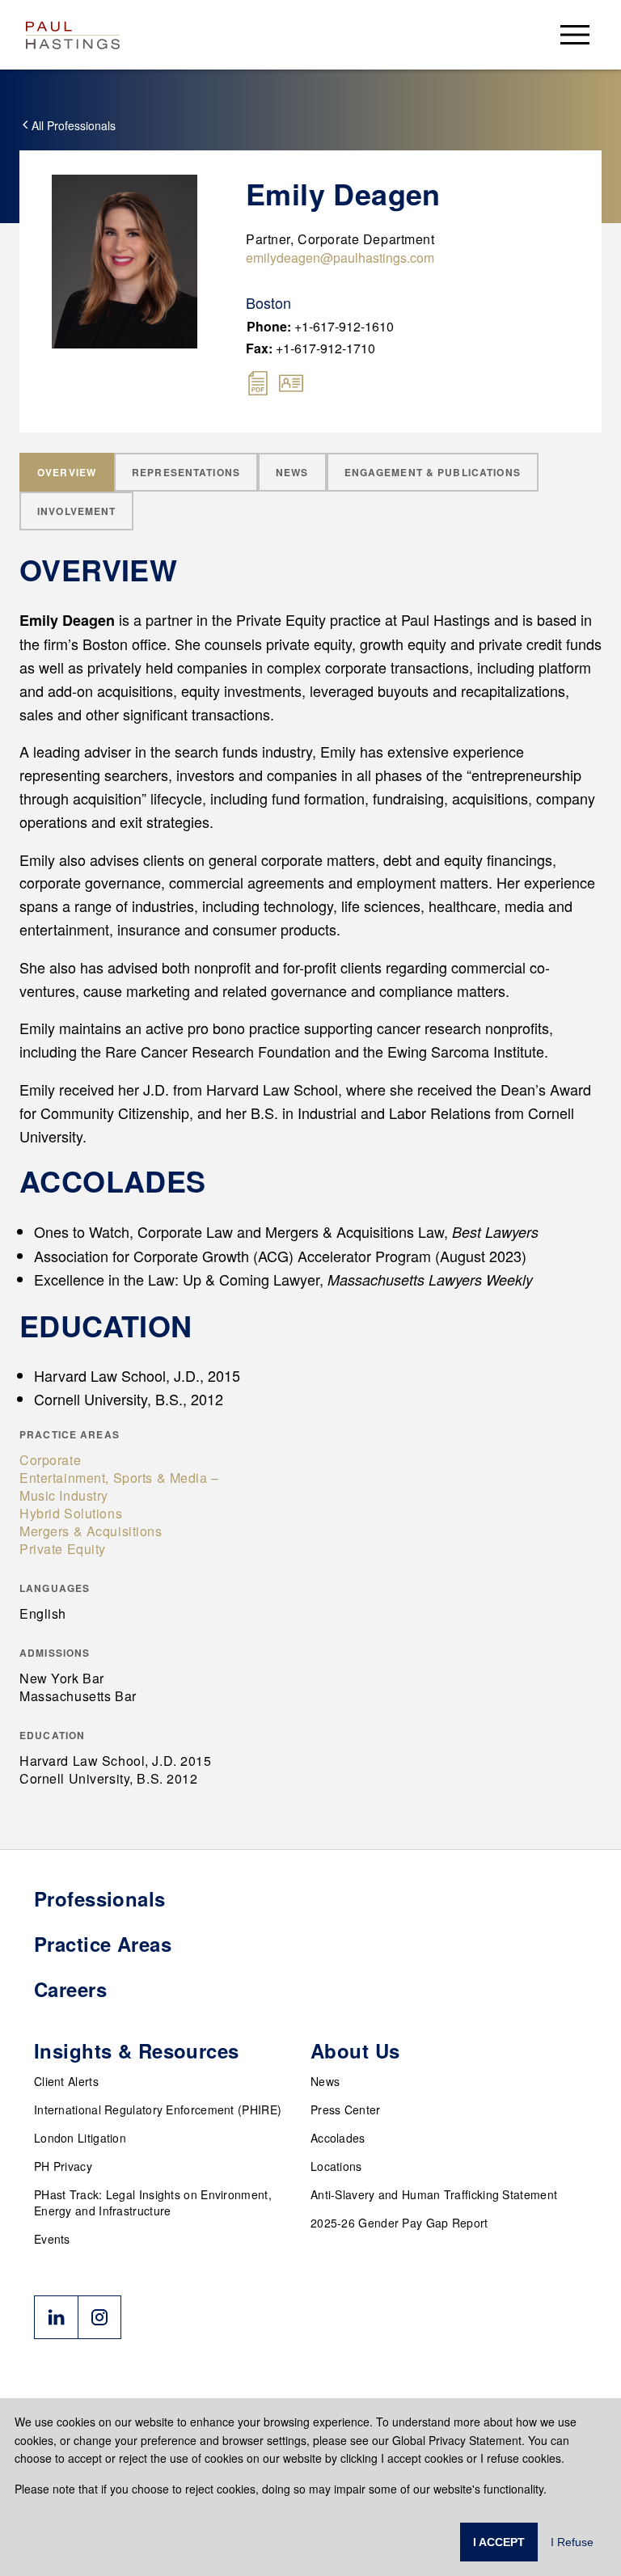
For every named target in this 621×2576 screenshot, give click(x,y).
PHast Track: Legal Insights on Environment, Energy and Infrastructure (153, 2202)
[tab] (67, 472)
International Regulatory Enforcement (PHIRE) (158, 2109)
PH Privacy (63, 2166)
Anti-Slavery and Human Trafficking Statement (434, 2194)
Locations (336, 2166)
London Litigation (80, 2138)
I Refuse (572, 2542)
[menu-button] (575, 34)
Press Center (346, 2109)
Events (52, 2239)
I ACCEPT (499, 2542)
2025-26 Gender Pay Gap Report (399, 2223)
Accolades (338, 2138)
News (325, 2081)
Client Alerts (66, 2081)
